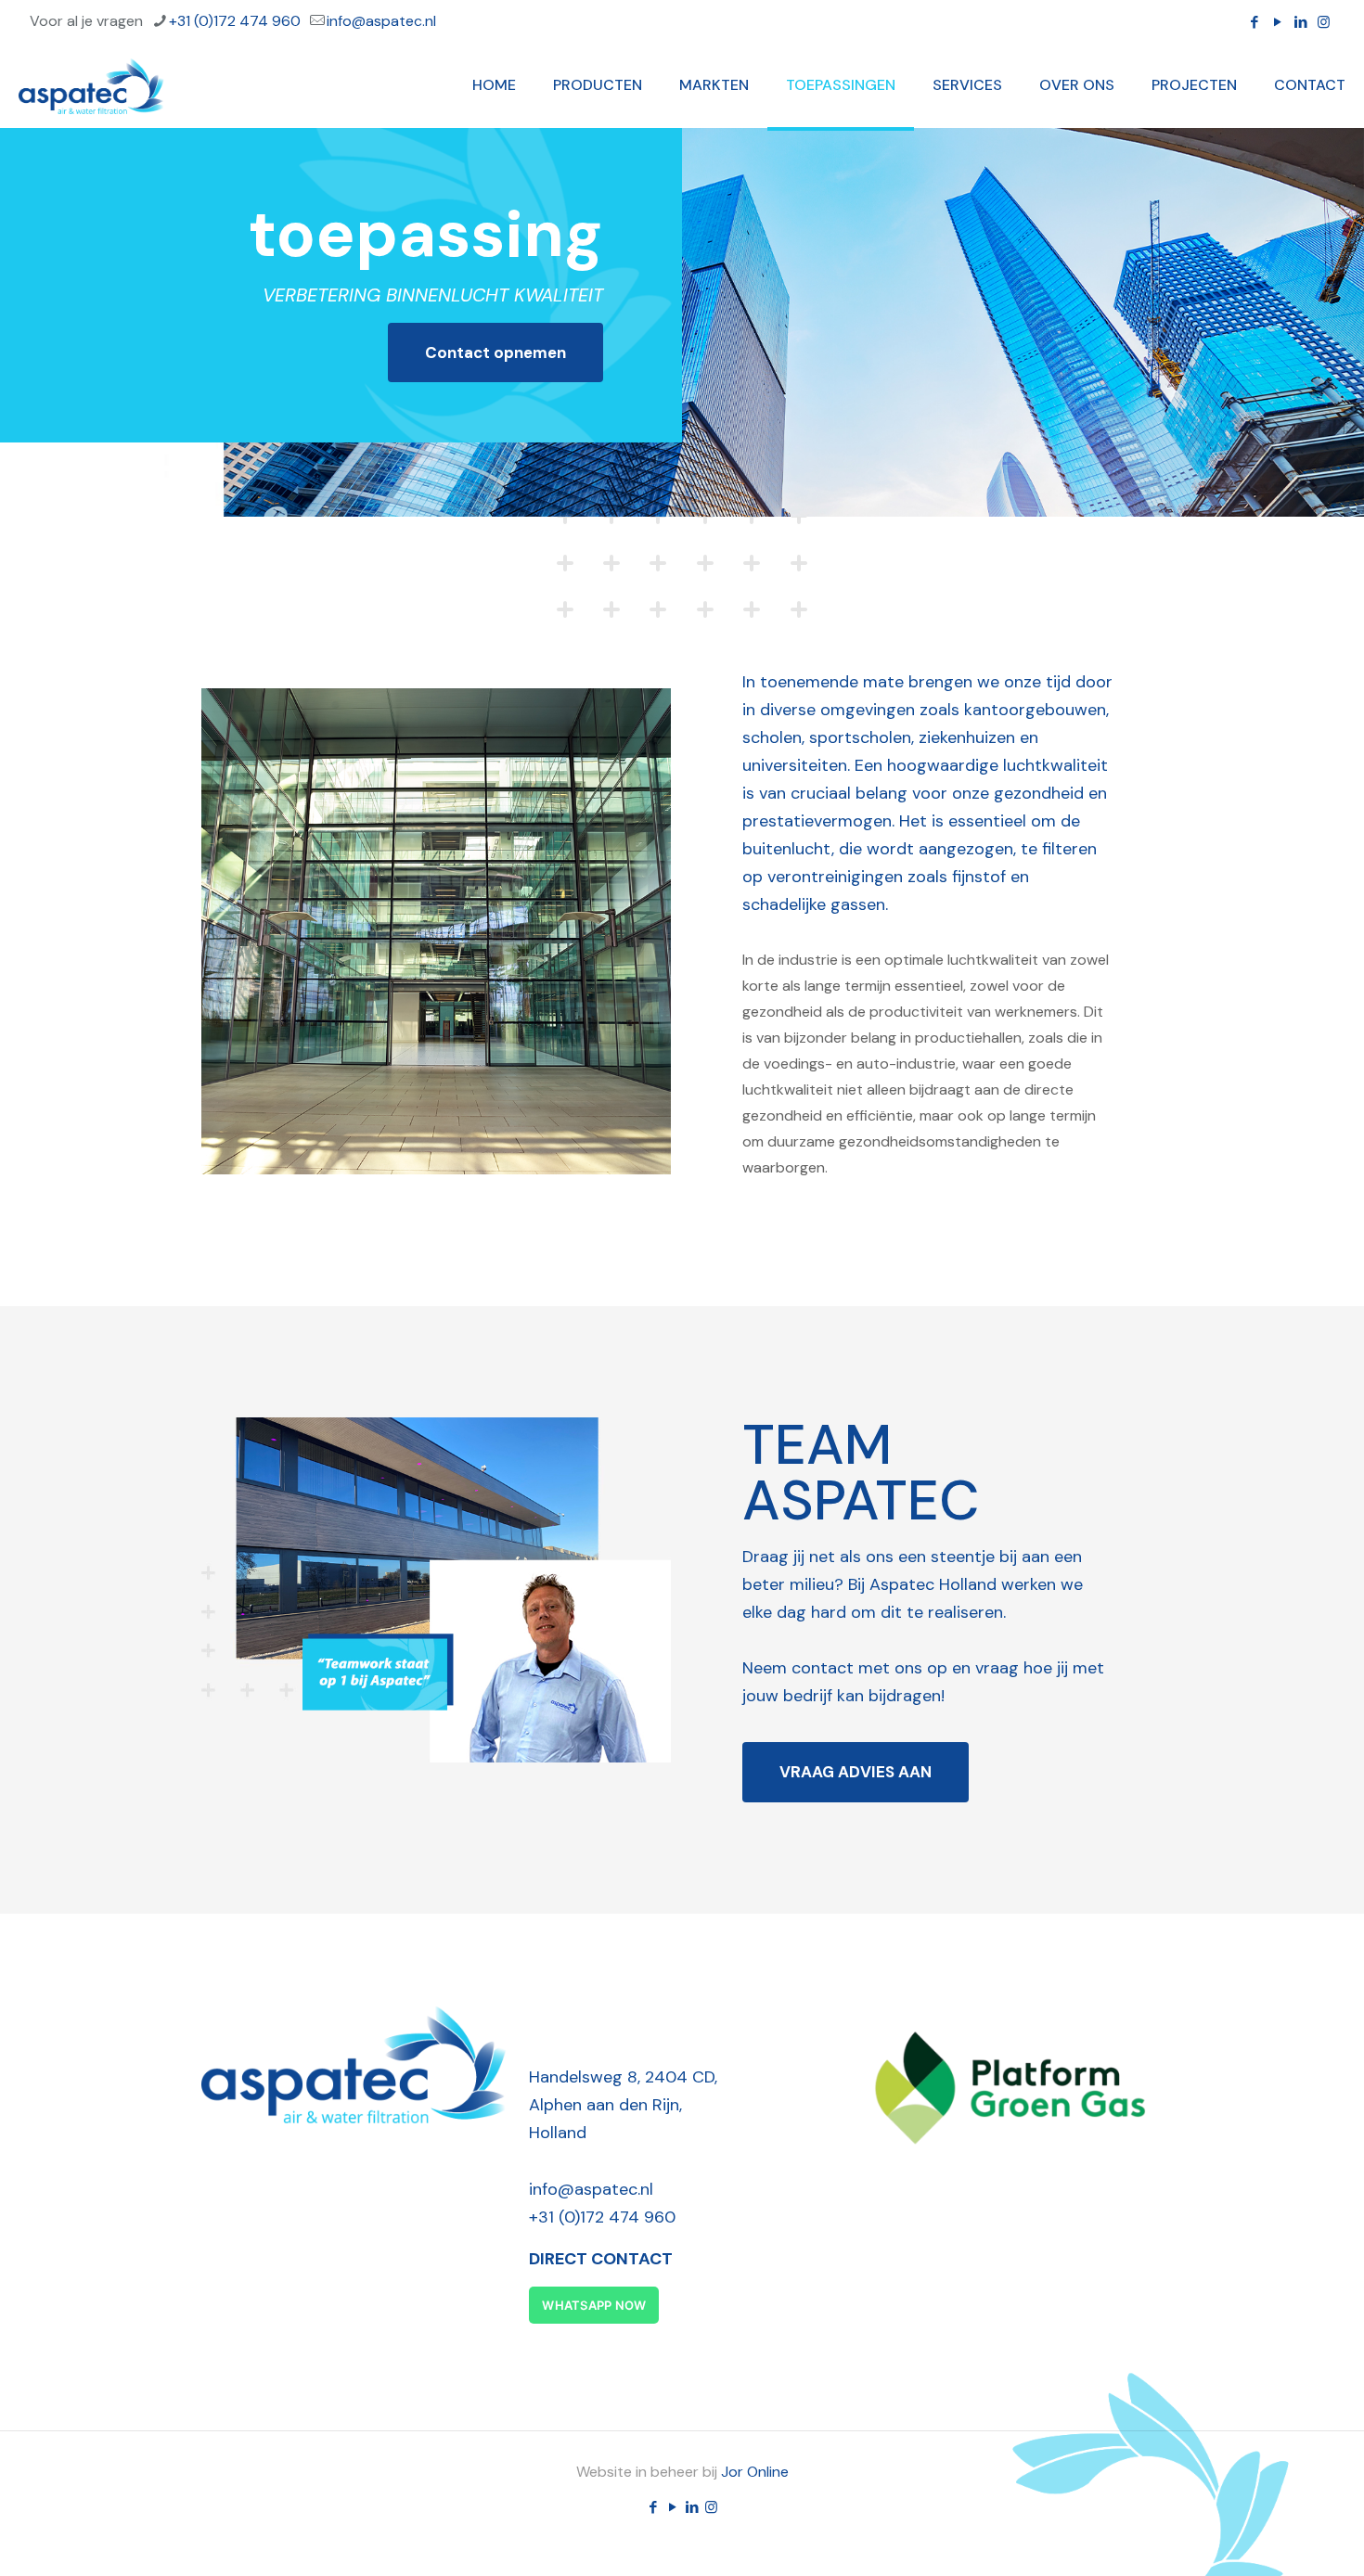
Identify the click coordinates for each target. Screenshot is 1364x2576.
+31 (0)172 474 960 (235, 21)
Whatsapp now (594, 2305)
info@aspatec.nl (381, 21)
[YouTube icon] (1277, 22)
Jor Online (755, 2472)
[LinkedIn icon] (1300, 22)
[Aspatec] (91, 85)
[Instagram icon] (1324, 22)
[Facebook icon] (1254, 22)
